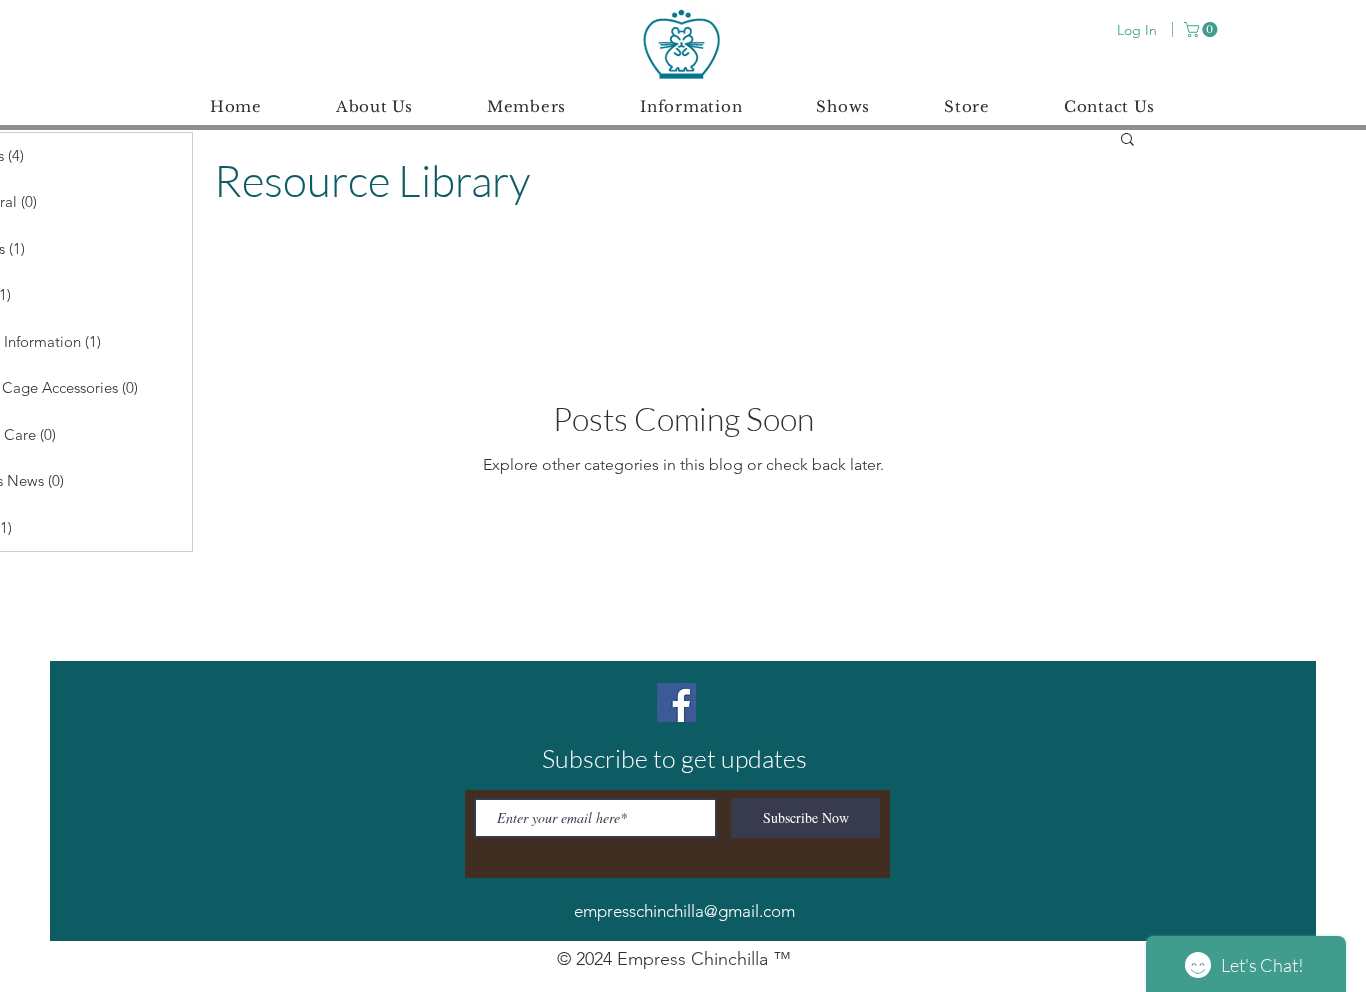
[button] (1202, 29)
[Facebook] (676, 702)
